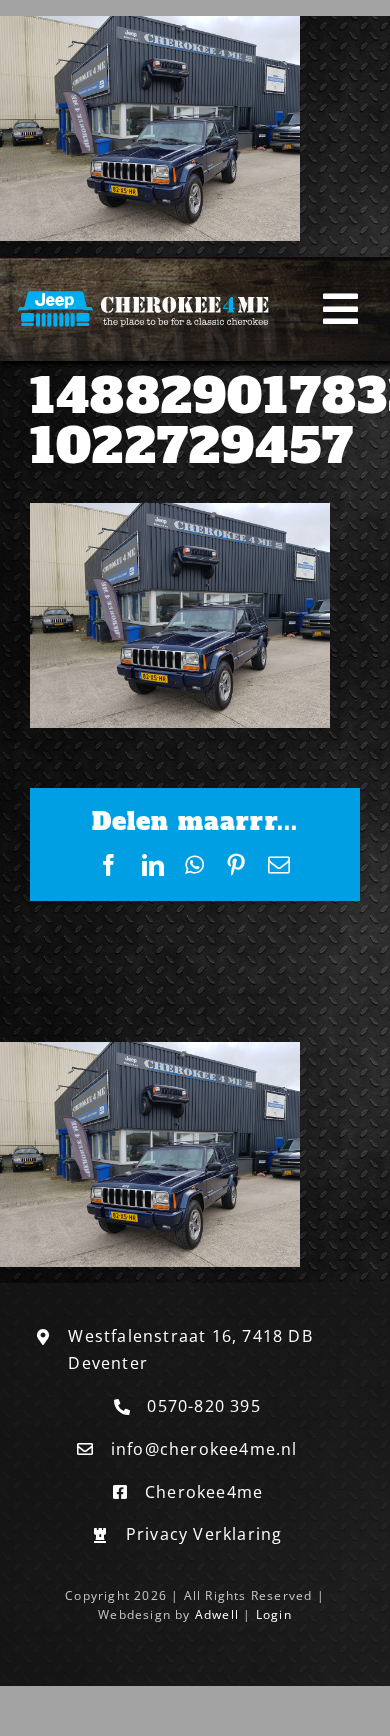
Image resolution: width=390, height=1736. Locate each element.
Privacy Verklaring (204, 1534)
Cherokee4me (204, 1492)
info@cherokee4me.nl (204, 1449)
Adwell (217, 1614)
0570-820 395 (203, 1406)
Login (274, 1614)
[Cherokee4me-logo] (147, 292)
